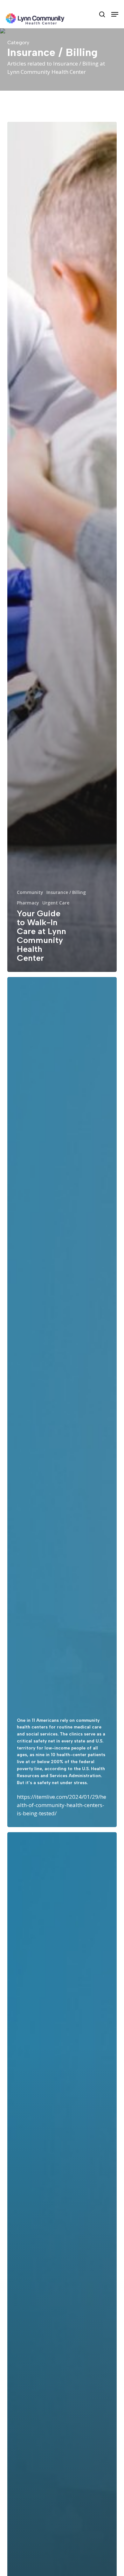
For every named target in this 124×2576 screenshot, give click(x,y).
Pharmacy (28, 903)
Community (30, 892)
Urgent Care (56, 903)
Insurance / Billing (66, 892)
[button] (115, 14)
